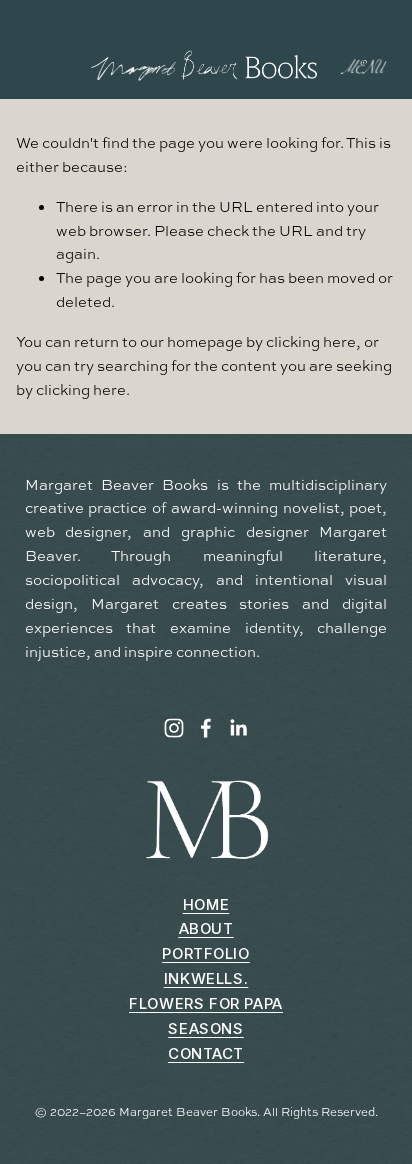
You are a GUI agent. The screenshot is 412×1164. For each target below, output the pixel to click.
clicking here (311, 341)
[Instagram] (174, 728)
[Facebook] (206, 728)
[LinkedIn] (238, 728)
